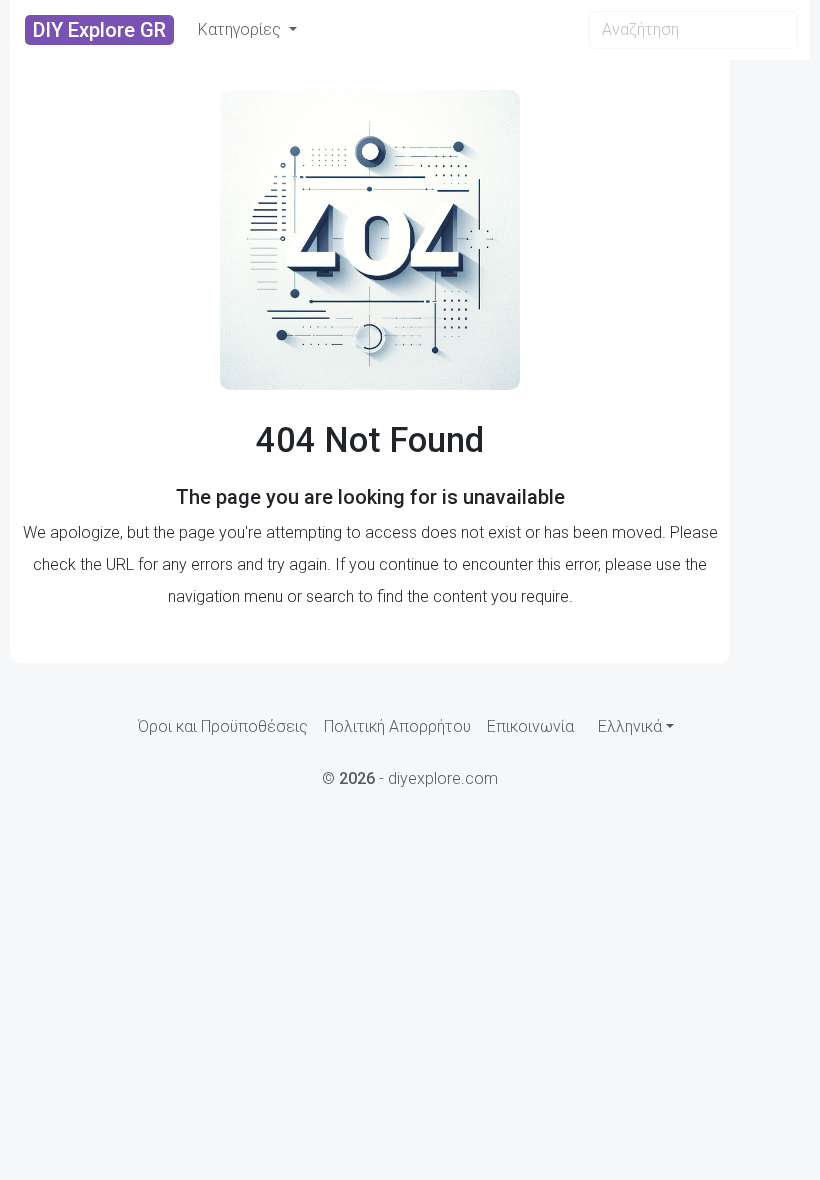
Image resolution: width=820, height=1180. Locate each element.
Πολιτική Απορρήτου (397, 726)
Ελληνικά (630, 726)
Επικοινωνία (530, 726)
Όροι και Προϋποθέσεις (223, 726)
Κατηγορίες (241, 29)
